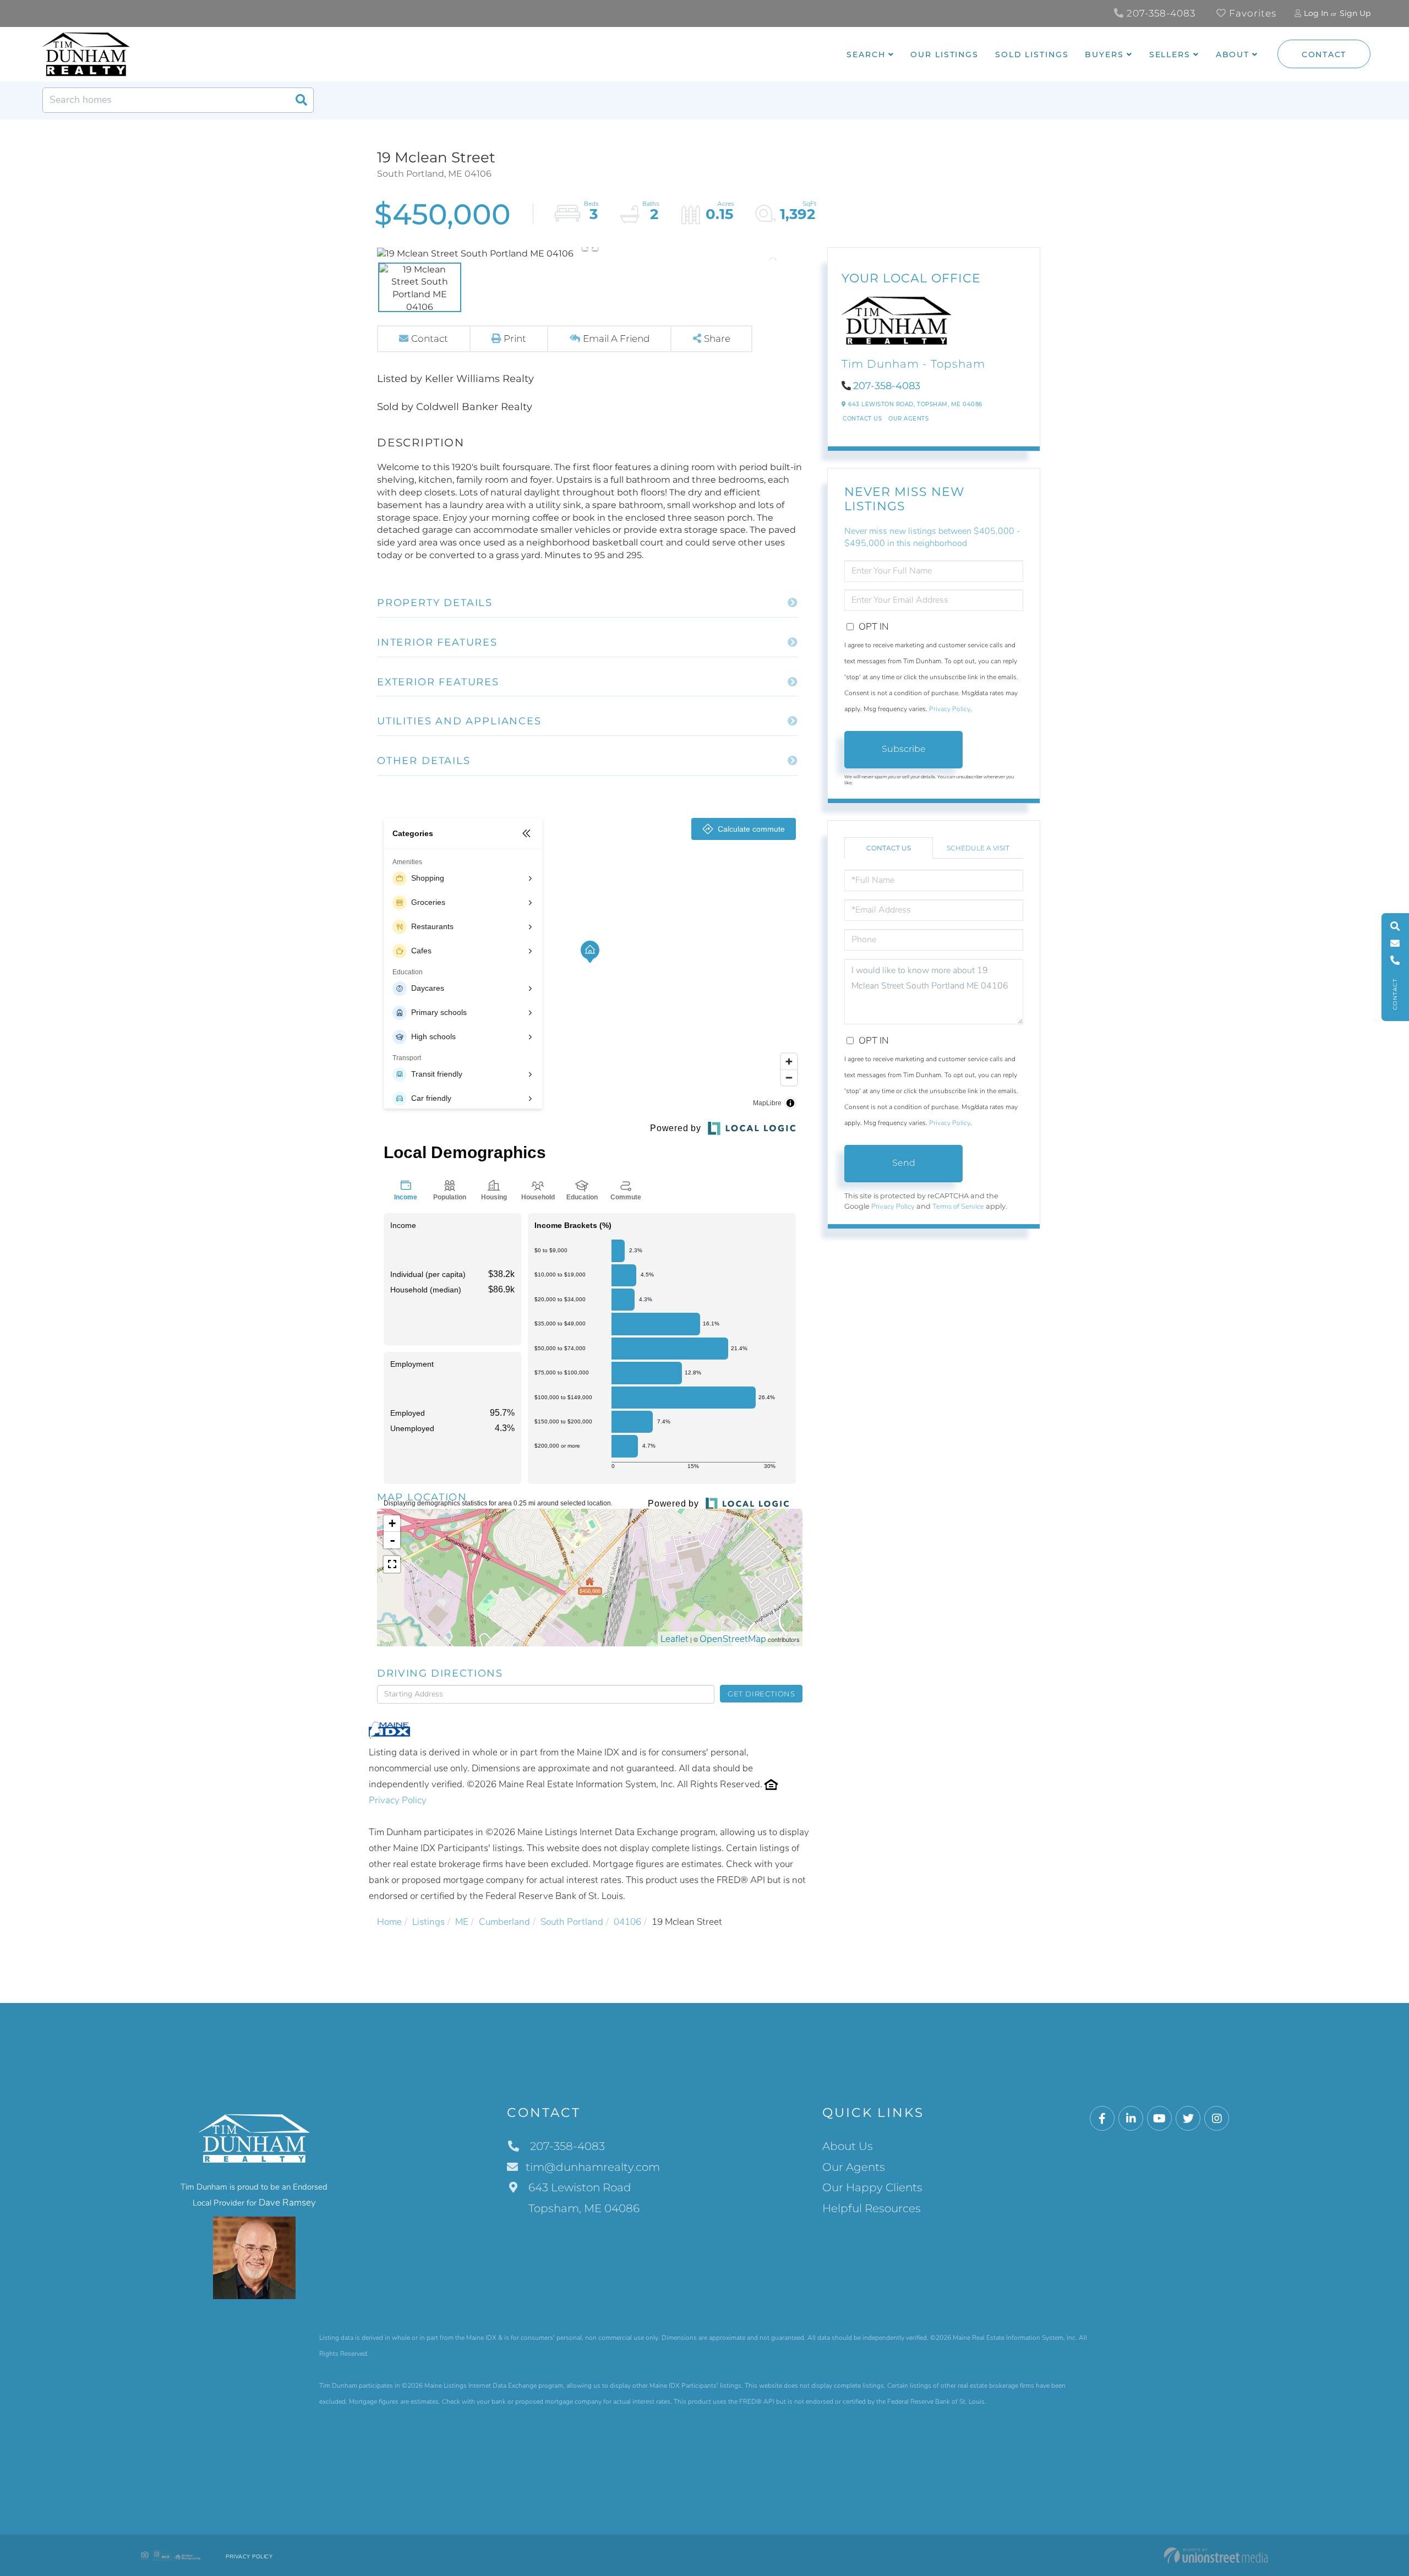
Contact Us (862, 419)
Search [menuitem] (866, 54)
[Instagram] (1217, 2119)
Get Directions (761, 1694)
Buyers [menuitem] (1104, 54)
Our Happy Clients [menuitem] (872, 2187)
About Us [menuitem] (848, 2146)
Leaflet (675, 1639)
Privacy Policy (398, 1800)
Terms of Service (958, 1207)
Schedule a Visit (978, 848)
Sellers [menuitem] (1170, 54)
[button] (301, 100)
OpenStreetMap (733, 1639)
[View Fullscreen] (392, 1564)
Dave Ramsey (287, 2203)
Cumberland (504, 1922)
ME (462, 1922)
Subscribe (904, 749)
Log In (1316, 13)
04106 (627, 1922)
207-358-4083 (1160, 13)
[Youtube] (1159, 2119)
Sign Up (1355, 13)
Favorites (1251, 13)
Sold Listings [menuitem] (1032, 54)
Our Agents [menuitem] (854, 2167)
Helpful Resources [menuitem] (872, 2208)
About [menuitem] (1233, 54)
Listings (428, 1922)
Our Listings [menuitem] (944, 54)
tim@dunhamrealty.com (593, 2167)
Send (904, 1163)
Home (389, 1922)
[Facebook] (1102, 2119)
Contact (1324, 54)
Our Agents (908, 419)
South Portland (572, 1922)
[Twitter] (1188, 2119)
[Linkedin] (1131, 2119)
